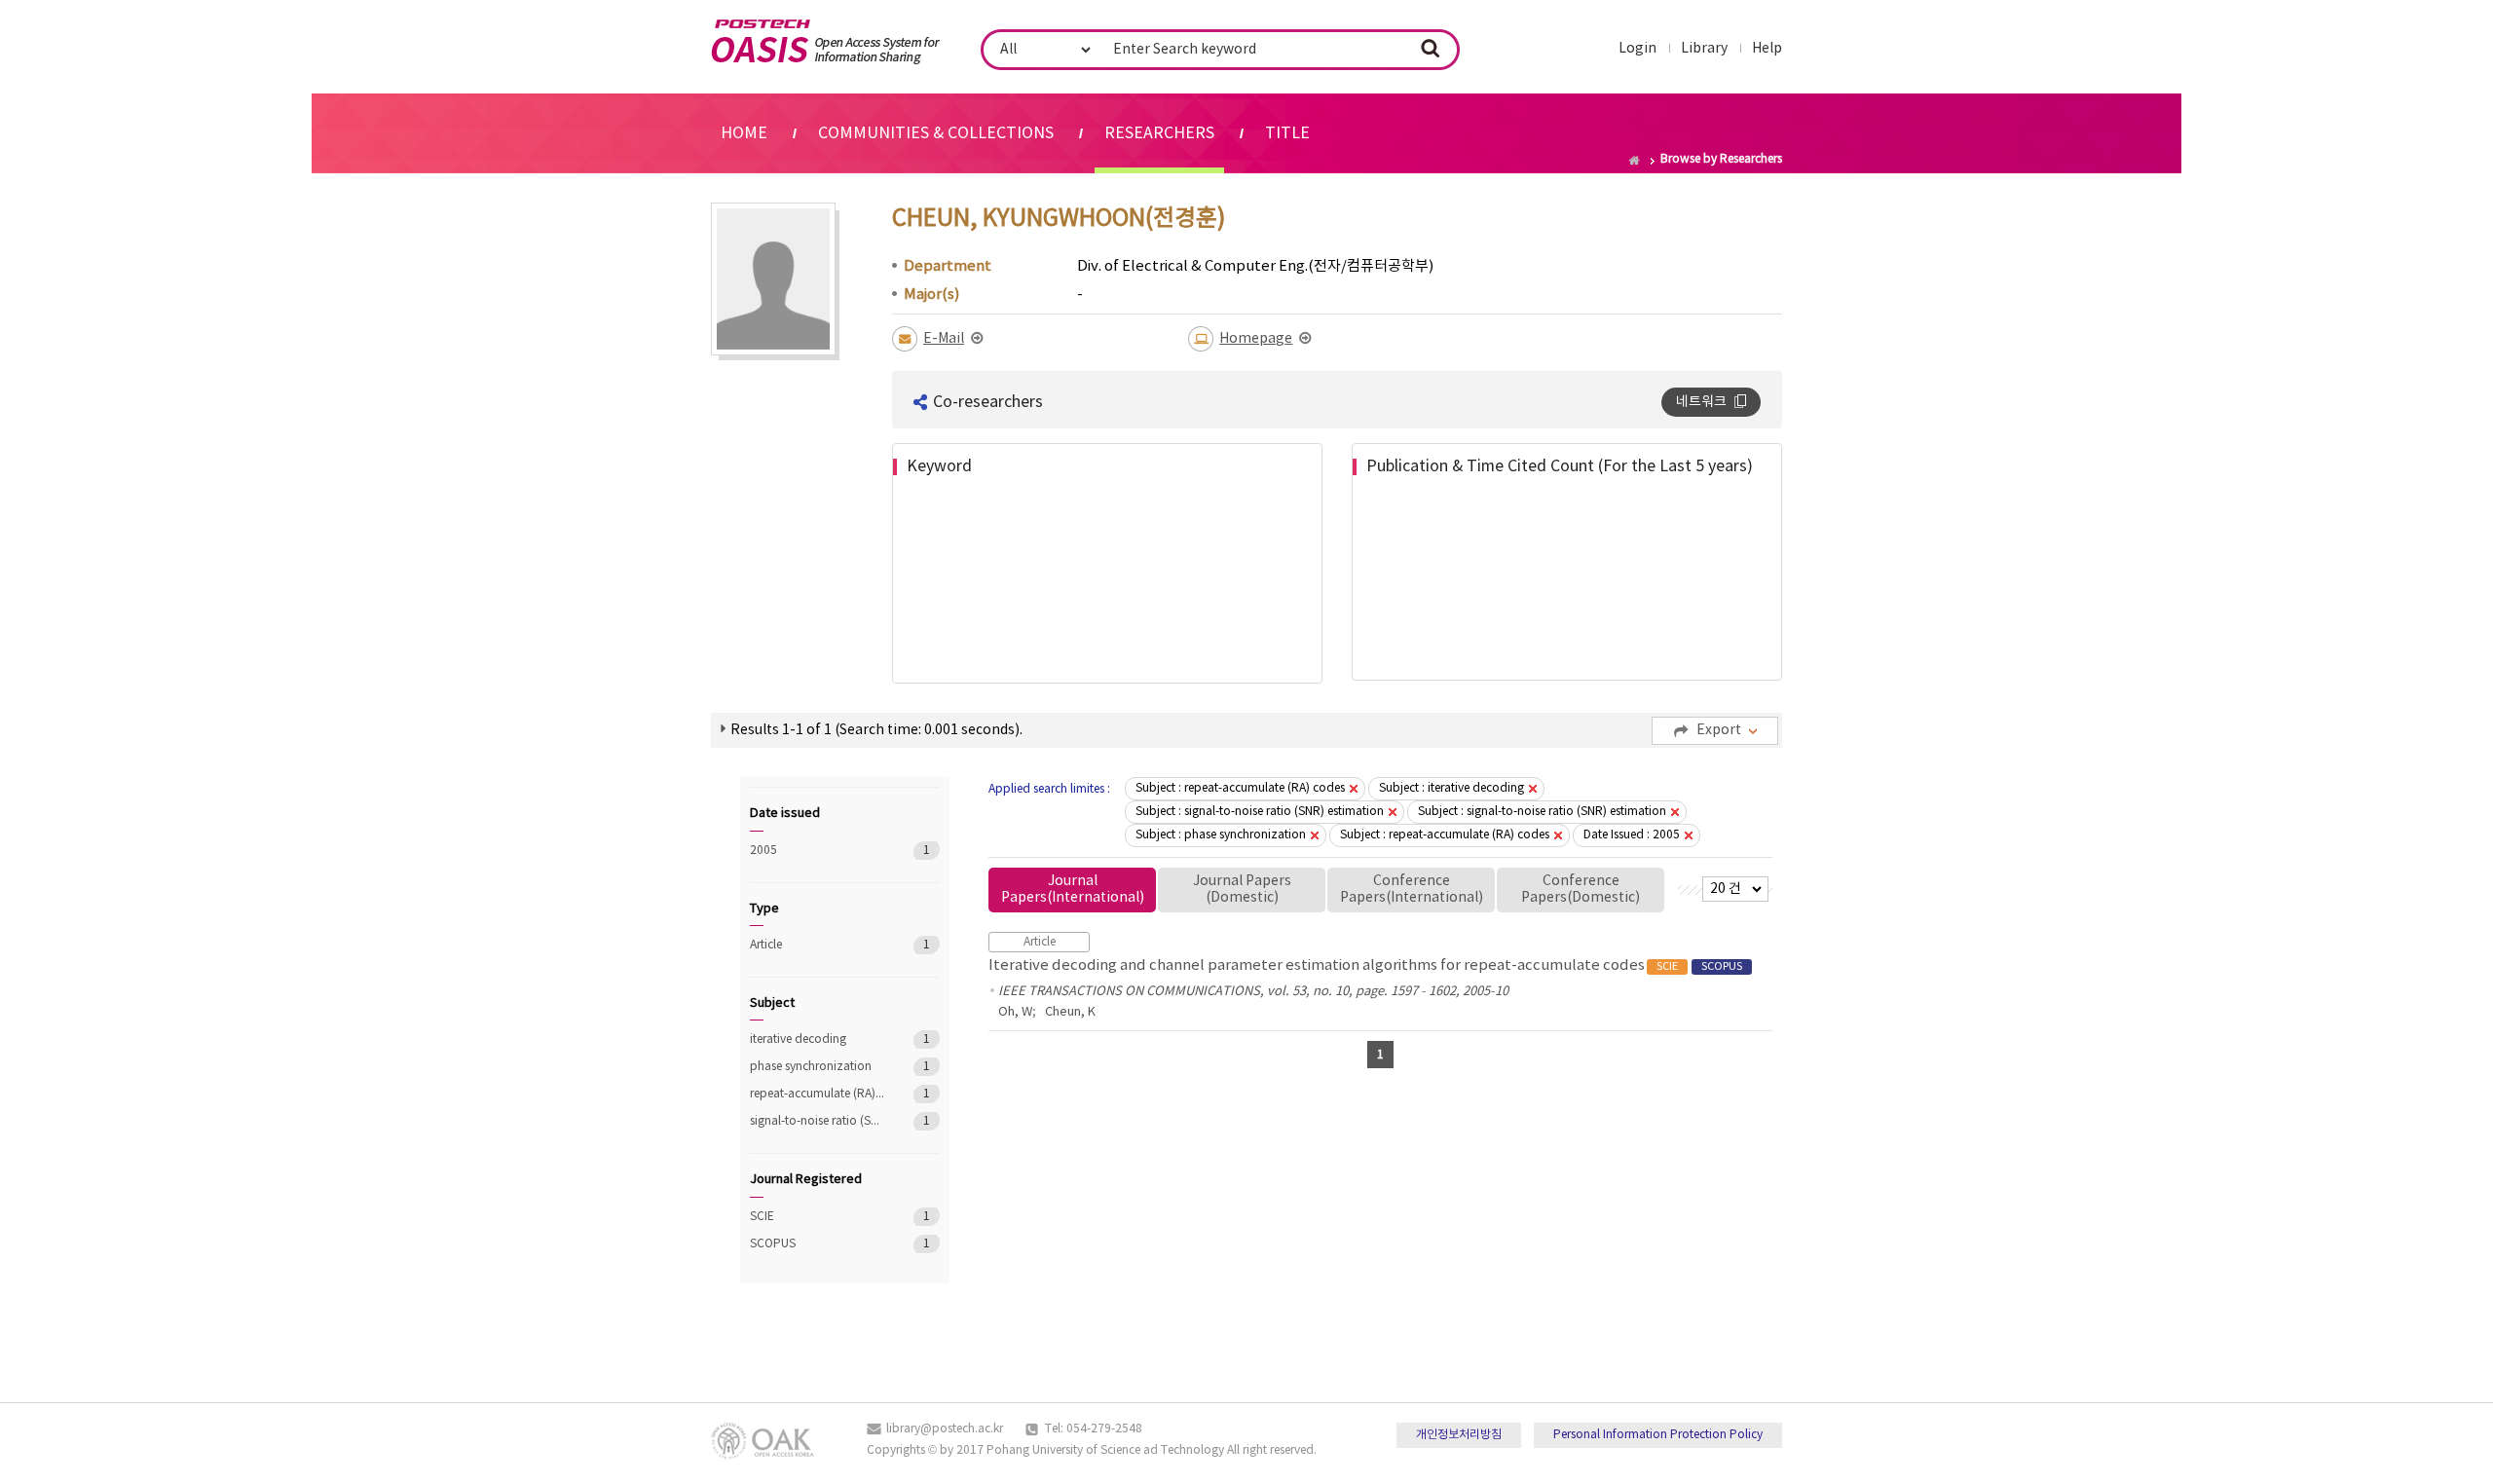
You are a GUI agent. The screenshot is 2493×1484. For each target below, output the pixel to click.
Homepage (1256, 339)
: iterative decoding (1451, 788)
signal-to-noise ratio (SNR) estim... (818, 1121)
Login (1637, 49)
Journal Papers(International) (1073, 890)
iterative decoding (818, 1039)
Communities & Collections (936, 133)
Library (1704, 49)
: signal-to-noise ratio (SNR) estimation (1260, 812)
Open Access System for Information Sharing (825, 42)
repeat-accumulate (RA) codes (818, 1094)
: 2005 (1632, 835)
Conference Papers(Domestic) (1581, 890)
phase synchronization (818, 1067)
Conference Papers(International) (1412, 890)
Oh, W (1015, 1012)
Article (818, 945)
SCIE (818, 1217)
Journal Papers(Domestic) (1242, 890)
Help (1767, 49)
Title (1287, 133)
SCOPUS (818, 1244)
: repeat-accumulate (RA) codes (1240, 788)
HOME (744, 133)
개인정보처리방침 (1459, 1435)
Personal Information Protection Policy (1658, 1435)
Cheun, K (1070, 1012)
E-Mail (944, 339)
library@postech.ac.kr (945, 1429)
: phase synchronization (1221, 835)
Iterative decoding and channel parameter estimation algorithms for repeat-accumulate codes (1365, 965)
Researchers (1159, 133)
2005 (818, 851)
